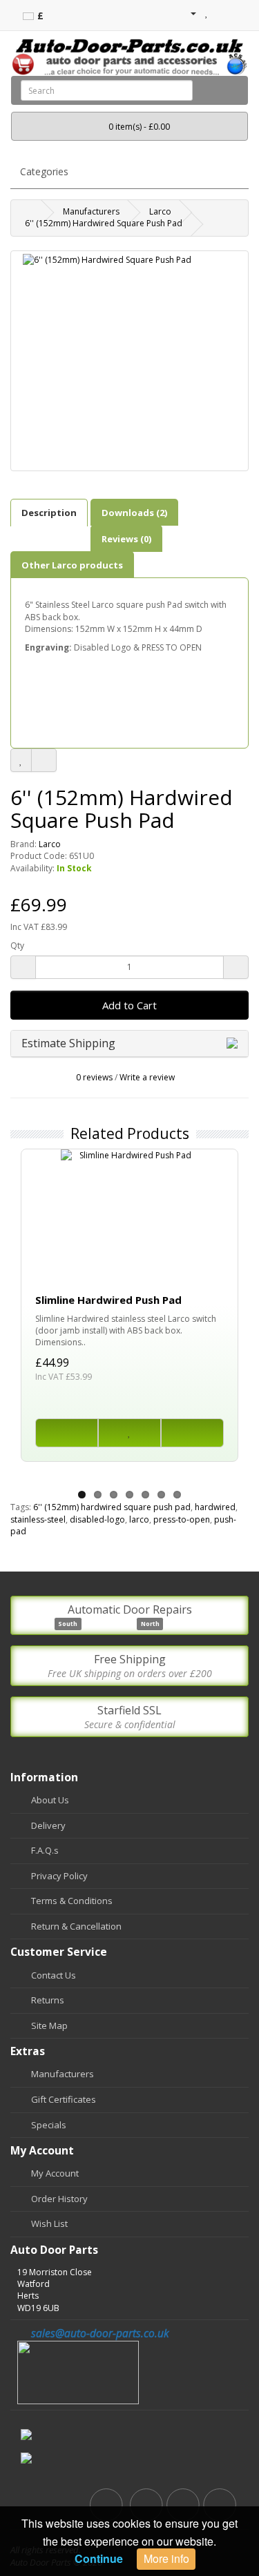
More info (166, 2558)
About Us (50, 1800)
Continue (99, 2558)
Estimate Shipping (70, 1043)
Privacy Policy (59, 1876)
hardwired (215, 1507)
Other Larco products (72, 565)
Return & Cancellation (76, 1926)
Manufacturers (91, 211)
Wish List (49, 2223)
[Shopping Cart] (221, 13)
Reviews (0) (126, 539)
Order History (59, 2199)
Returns (48, 2000)
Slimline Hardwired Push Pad (108, 1300)
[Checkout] (238, 13)
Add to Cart (129, 1005)
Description (49, 513)
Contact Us (54, 1975)
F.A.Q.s (45, 1850)
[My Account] (188, 13)
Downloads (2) (134, 513)
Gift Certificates (64, 2099)
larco (139, 1519)
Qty (17, 945)
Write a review (147, 1077)
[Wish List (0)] (207, 13)
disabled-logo (97, 1519)
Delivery (48, 1825)
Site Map (49, 2025)
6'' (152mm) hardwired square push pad (112, 1507)
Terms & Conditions (72, 1901)
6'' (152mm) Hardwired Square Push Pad (104, 223)
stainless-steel (38, 1519)
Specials (49, 2125)
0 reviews (94, 1077)
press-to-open (182, 1519)
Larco (160, 211)
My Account (55, 2173)
